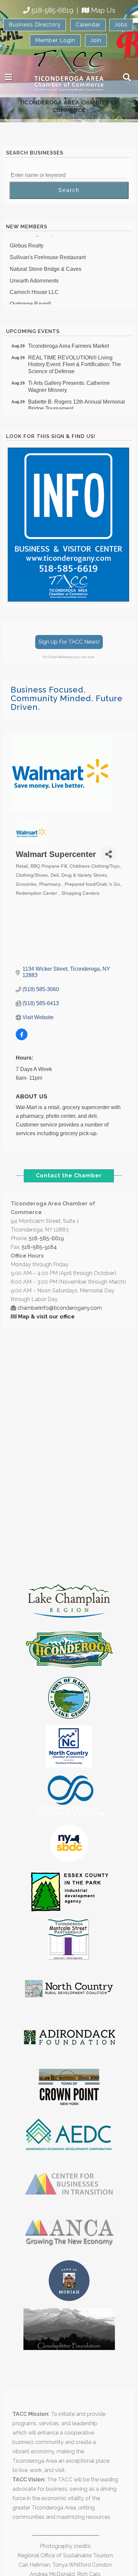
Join (96, 40)
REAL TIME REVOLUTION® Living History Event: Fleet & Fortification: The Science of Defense (75, 359)
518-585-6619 (52, 10)
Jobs (121, 25)
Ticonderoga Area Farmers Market (68, 341)
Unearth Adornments (34, 276)
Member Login (55, 40)
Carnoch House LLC (34, 287)
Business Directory (35, 25)
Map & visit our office (46, 1317)
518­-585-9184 (39, 1247)
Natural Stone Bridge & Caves (46, 264)
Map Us (103, 10)
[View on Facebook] (22, 1038)
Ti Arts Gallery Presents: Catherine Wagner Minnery (69, 381)
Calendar (88, 25)
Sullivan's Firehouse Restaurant (48, 252)
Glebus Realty (27, 241)
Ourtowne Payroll (30, 299)
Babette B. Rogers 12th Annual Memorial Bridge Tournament (77, 400)
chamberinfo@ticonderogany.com (60, 1308)
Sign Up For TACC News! (69, 642)
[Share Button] (108, 854)
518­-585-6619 (46, 1238)
